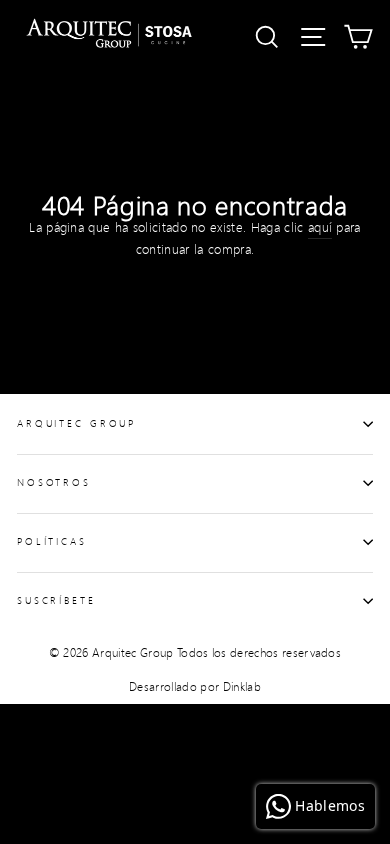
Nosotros (54, 482)
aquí (320, 227)
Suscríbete (56, 600)
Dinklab (242, 686)
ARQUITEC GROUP (76, 423)
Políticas (52, 541)
